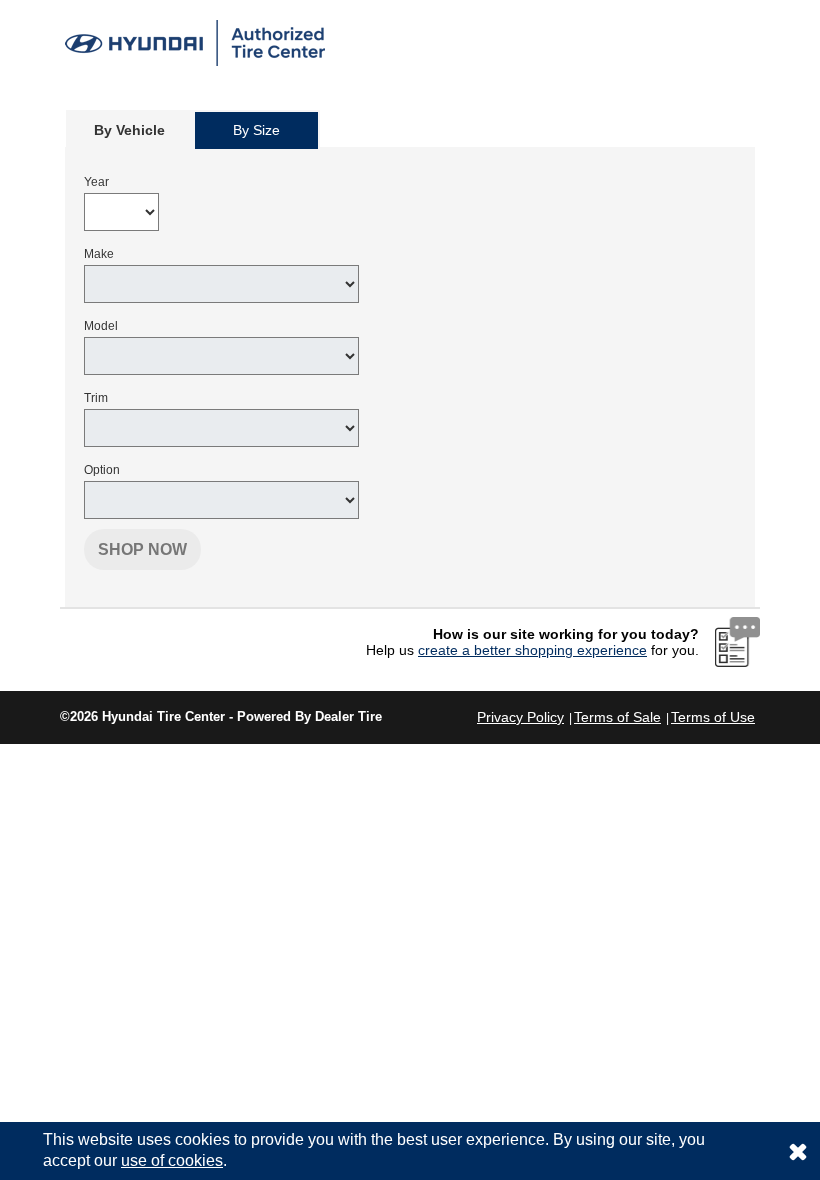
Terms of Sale (617, 717)
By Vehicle (129, 130)
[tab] (129, 129)
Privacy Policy (520, 717)
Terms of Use (713, 717)
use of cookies (172, 1160)
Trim (96, 398)
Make (99, 254)
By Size (256, 130)
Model (101, 326)
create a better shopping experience (532, 650)
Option (102, 470)
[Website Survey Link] (737, 641)
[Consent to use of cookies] (798, 1151)
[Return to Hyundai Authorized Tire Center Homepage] (195, 41)
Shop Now (142, 549)
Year (96, 182)
